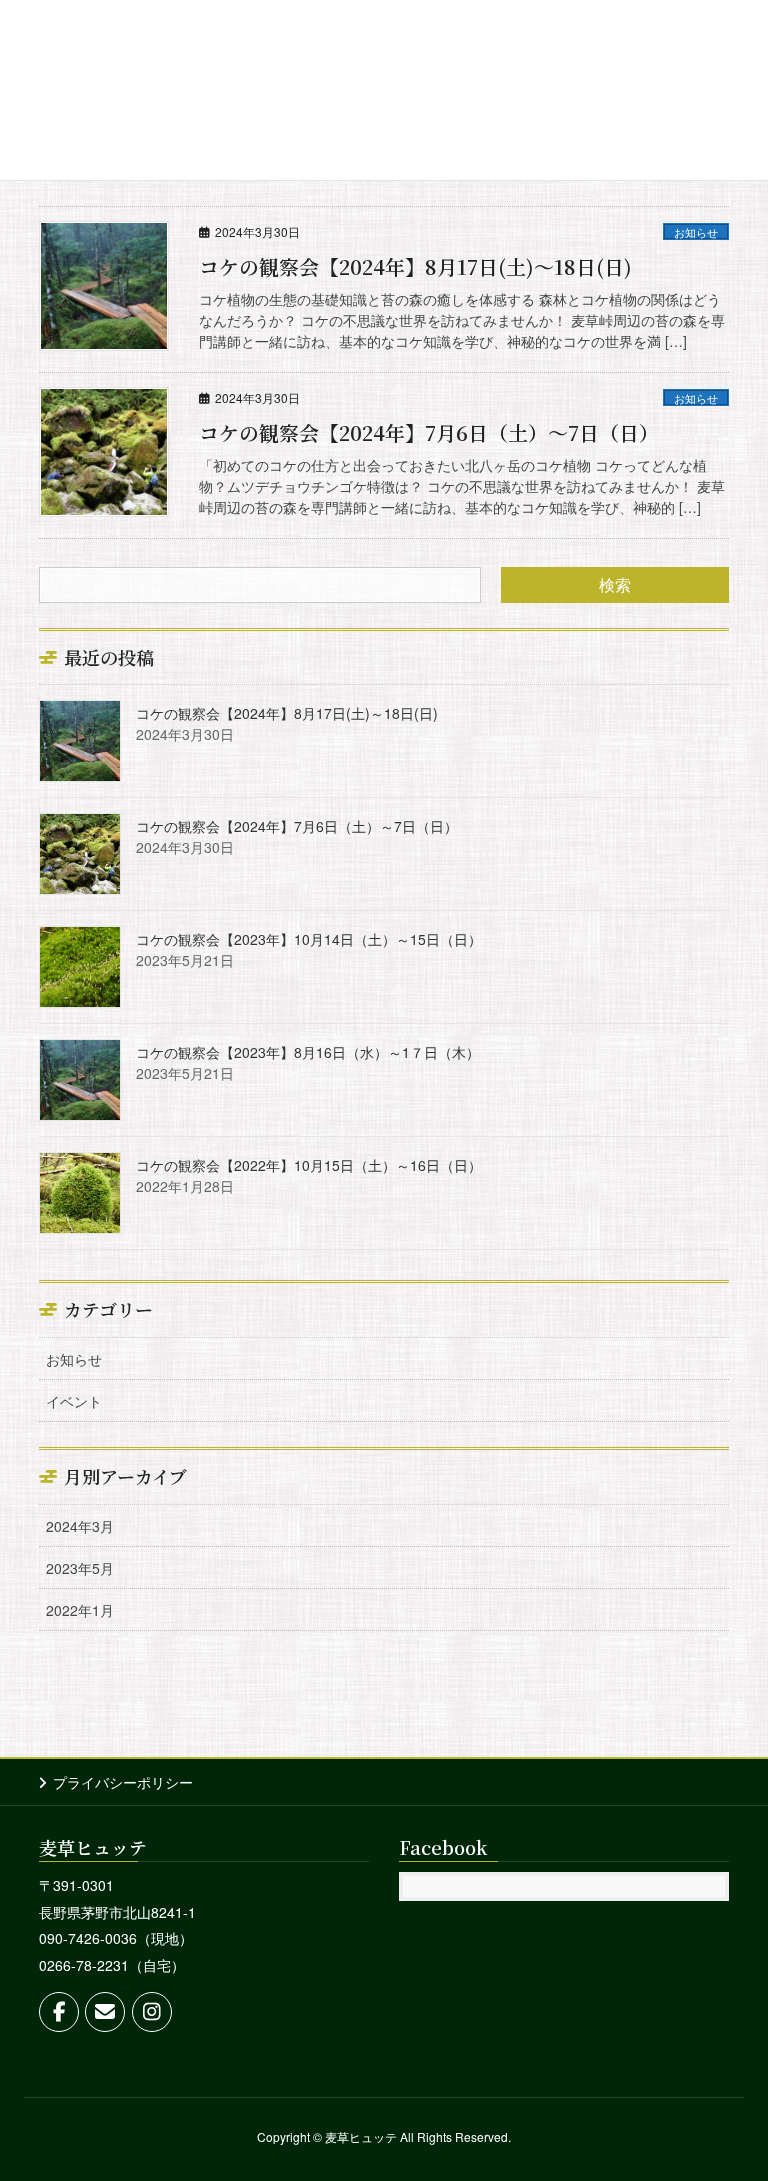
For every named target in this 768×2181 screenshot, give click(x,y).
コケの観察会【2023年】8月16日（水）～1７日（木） (308, 1052)
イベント (74, 1401)
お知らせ (696, 232)
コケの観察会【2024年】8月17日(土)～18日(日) (415, 266)
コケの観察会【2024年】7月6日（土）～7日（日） (429, 432)
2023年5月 (80, 1568)
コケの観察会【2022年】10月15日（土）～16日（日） (309, 1165)
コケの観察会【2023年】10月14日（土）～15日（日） (309, 939)
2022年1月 (80, 1610)
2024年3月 (80, 1526)
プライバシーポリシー (123, 1782)
